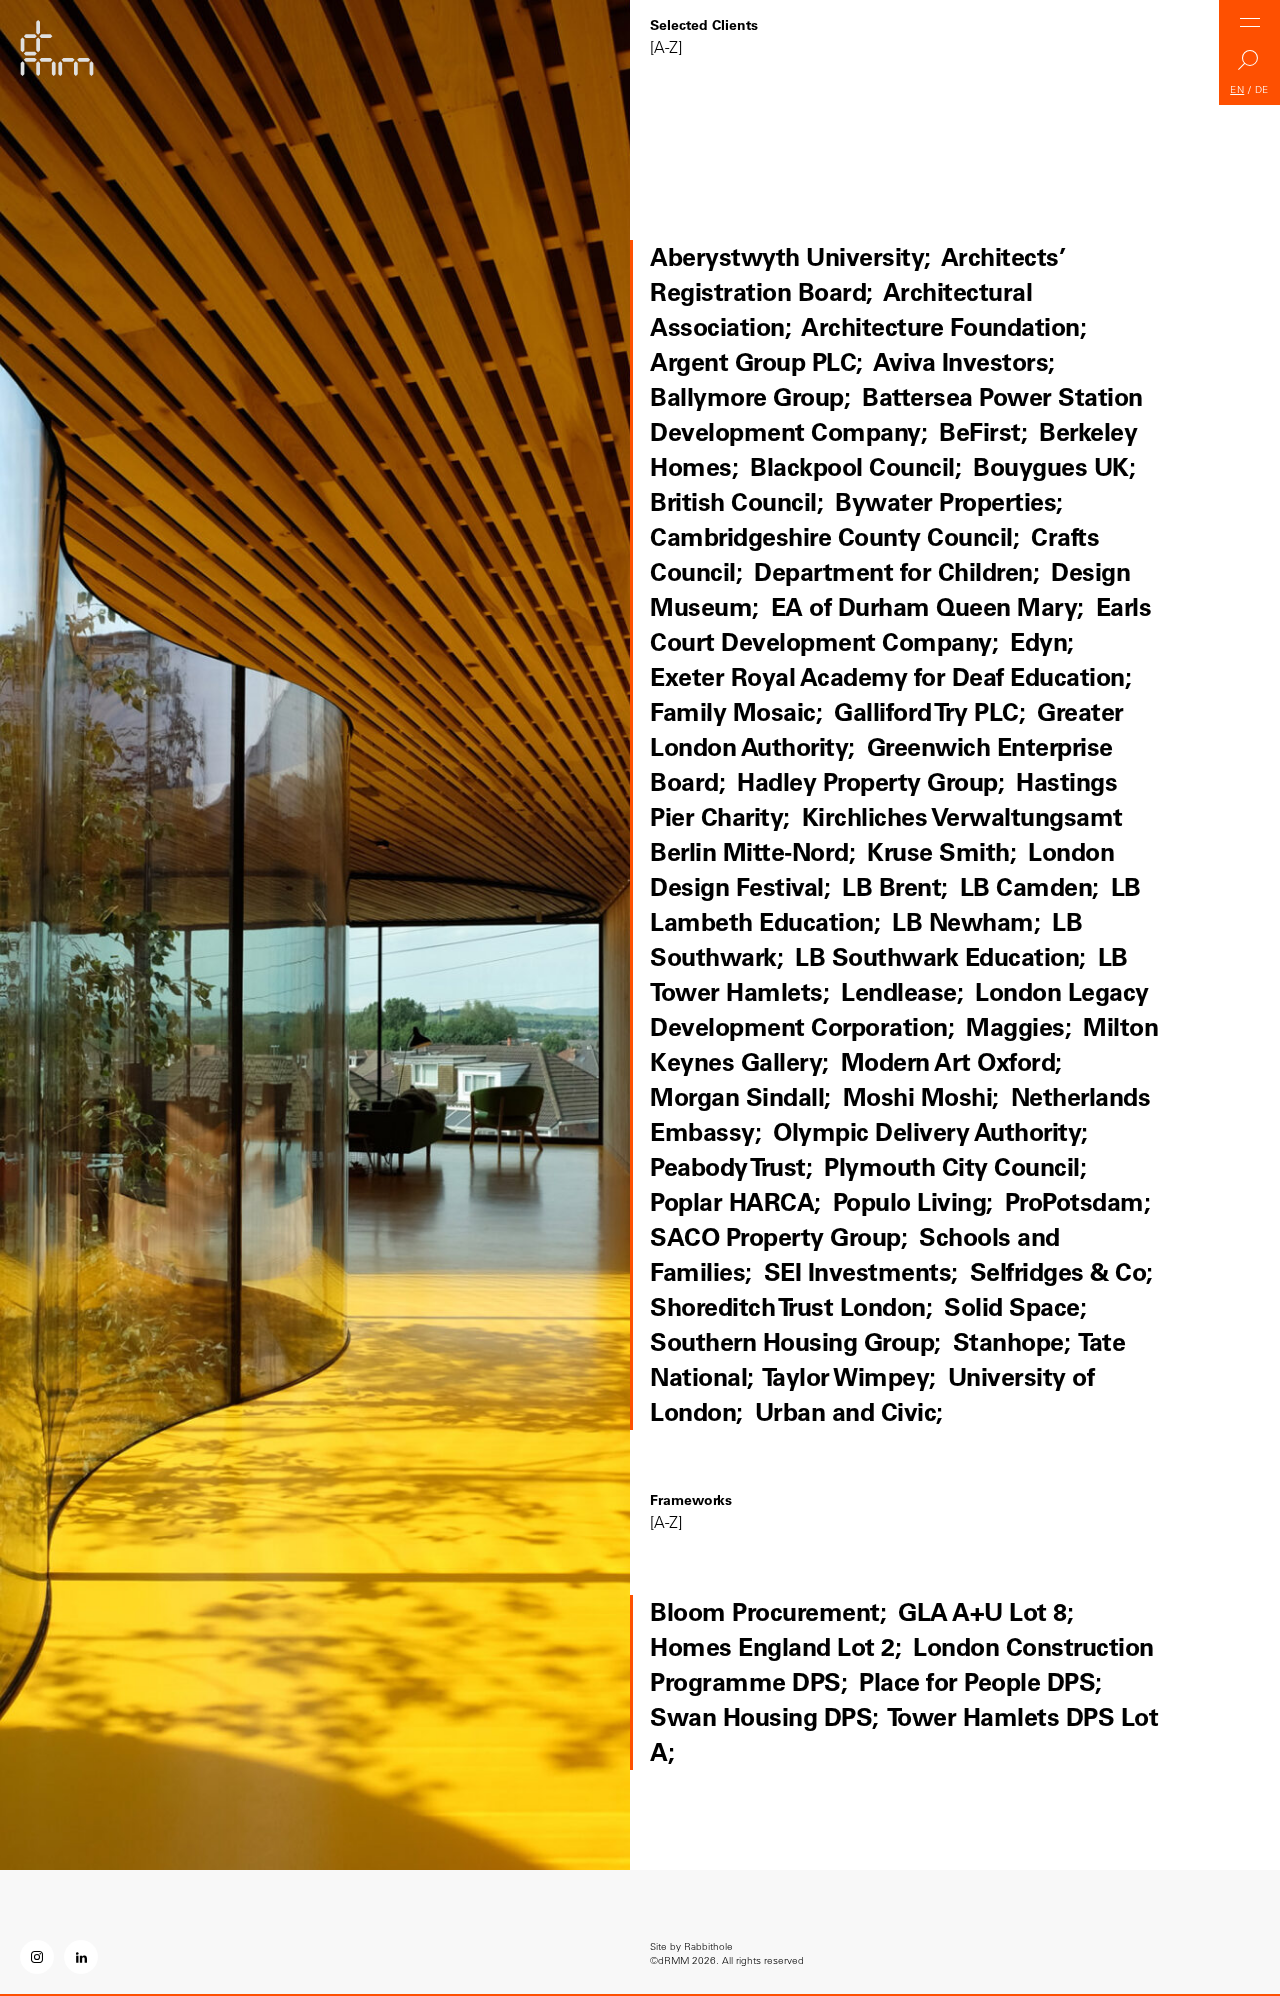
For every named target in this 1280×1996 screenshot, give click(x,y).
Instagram (37, 1957)
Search (1250, 65)
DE (1262, 89)
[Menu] (1250, 22)
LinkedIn (81, 1957)
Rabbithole (708, 1946)
